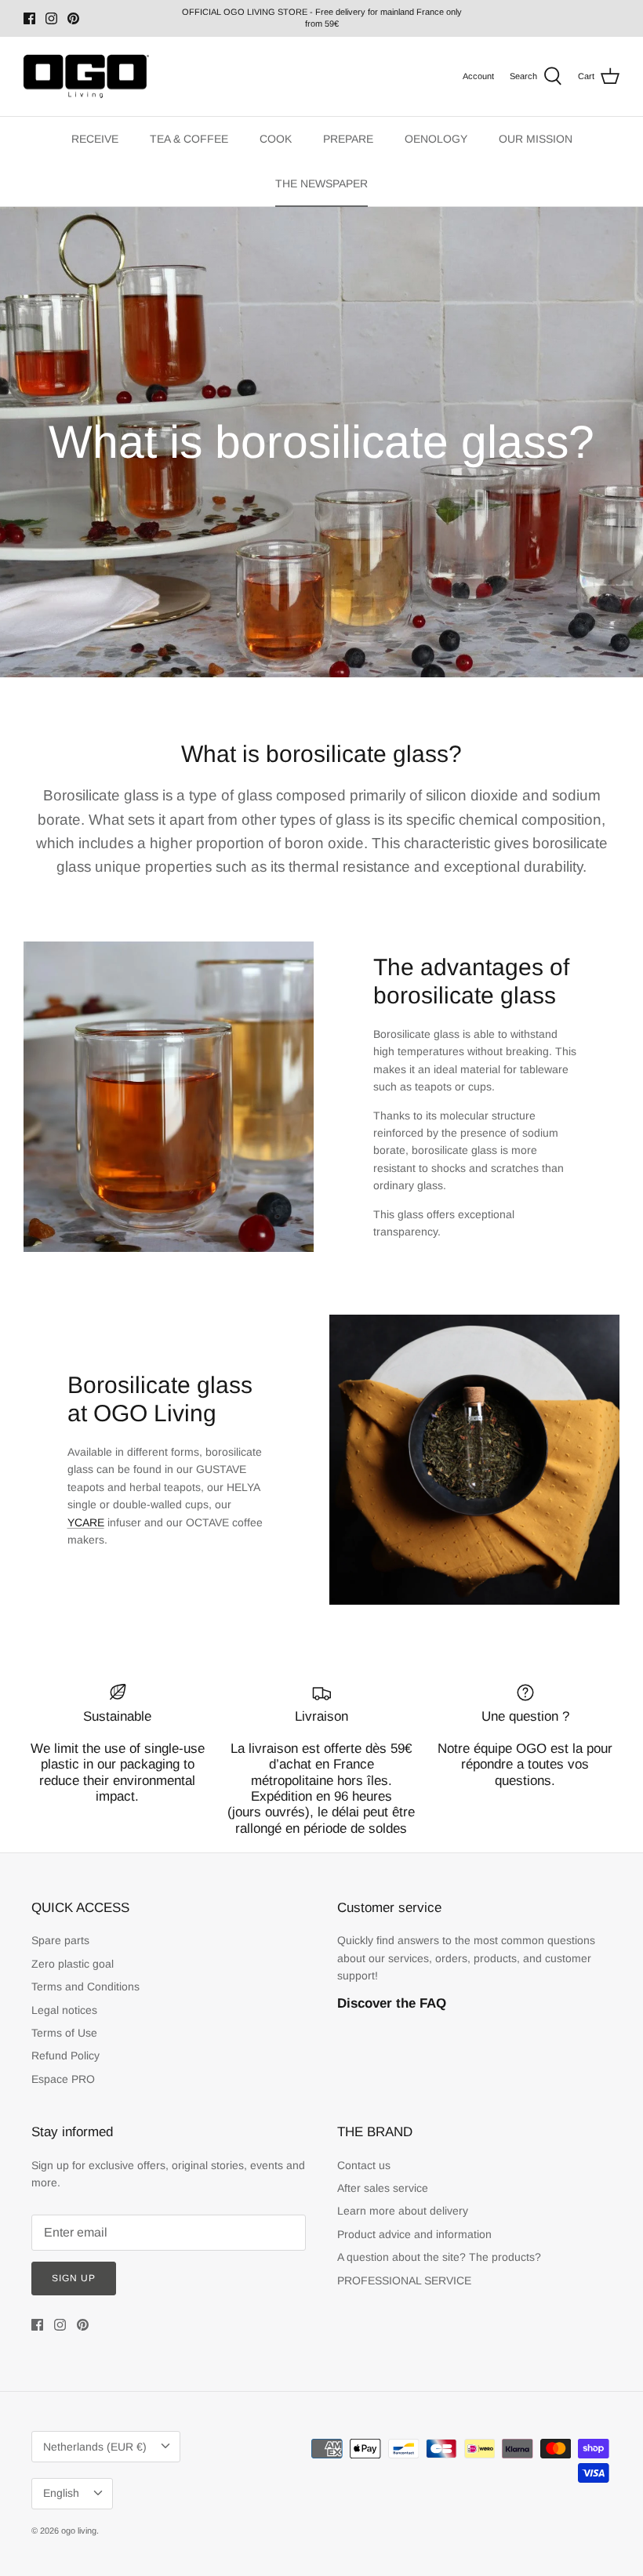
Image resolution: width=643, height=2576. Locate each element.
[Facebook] (29, 18)
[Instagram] (51, 18)
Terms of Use (64, 2033)
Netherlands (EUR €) (95, 2447)
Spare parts (60, 1940)
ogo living (79, 2531)
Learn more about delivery (403, 2211)
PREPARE (348, 139)
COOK (276, 139)
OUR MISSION (536, 139)
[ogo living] (86, 77)
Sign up (74, 2278)
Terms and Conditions (85, 1986)
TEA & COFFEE (189, 139)
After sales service (383, 2188)
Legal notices (64, 2010)
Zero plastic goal (73, 1964)
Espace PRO (63, 2079)
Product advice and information (414, 2234)
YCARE (86, 1522)
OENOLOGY (436, 139)
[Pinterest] (73, 18)
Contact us (364, 2165)
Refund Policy (65, 2055)
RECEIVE (95, 139)
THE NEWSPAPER (321, 183)
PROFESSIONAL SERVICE (404, 2280)
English (61, 2493)
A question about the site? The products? (439, 2257)
